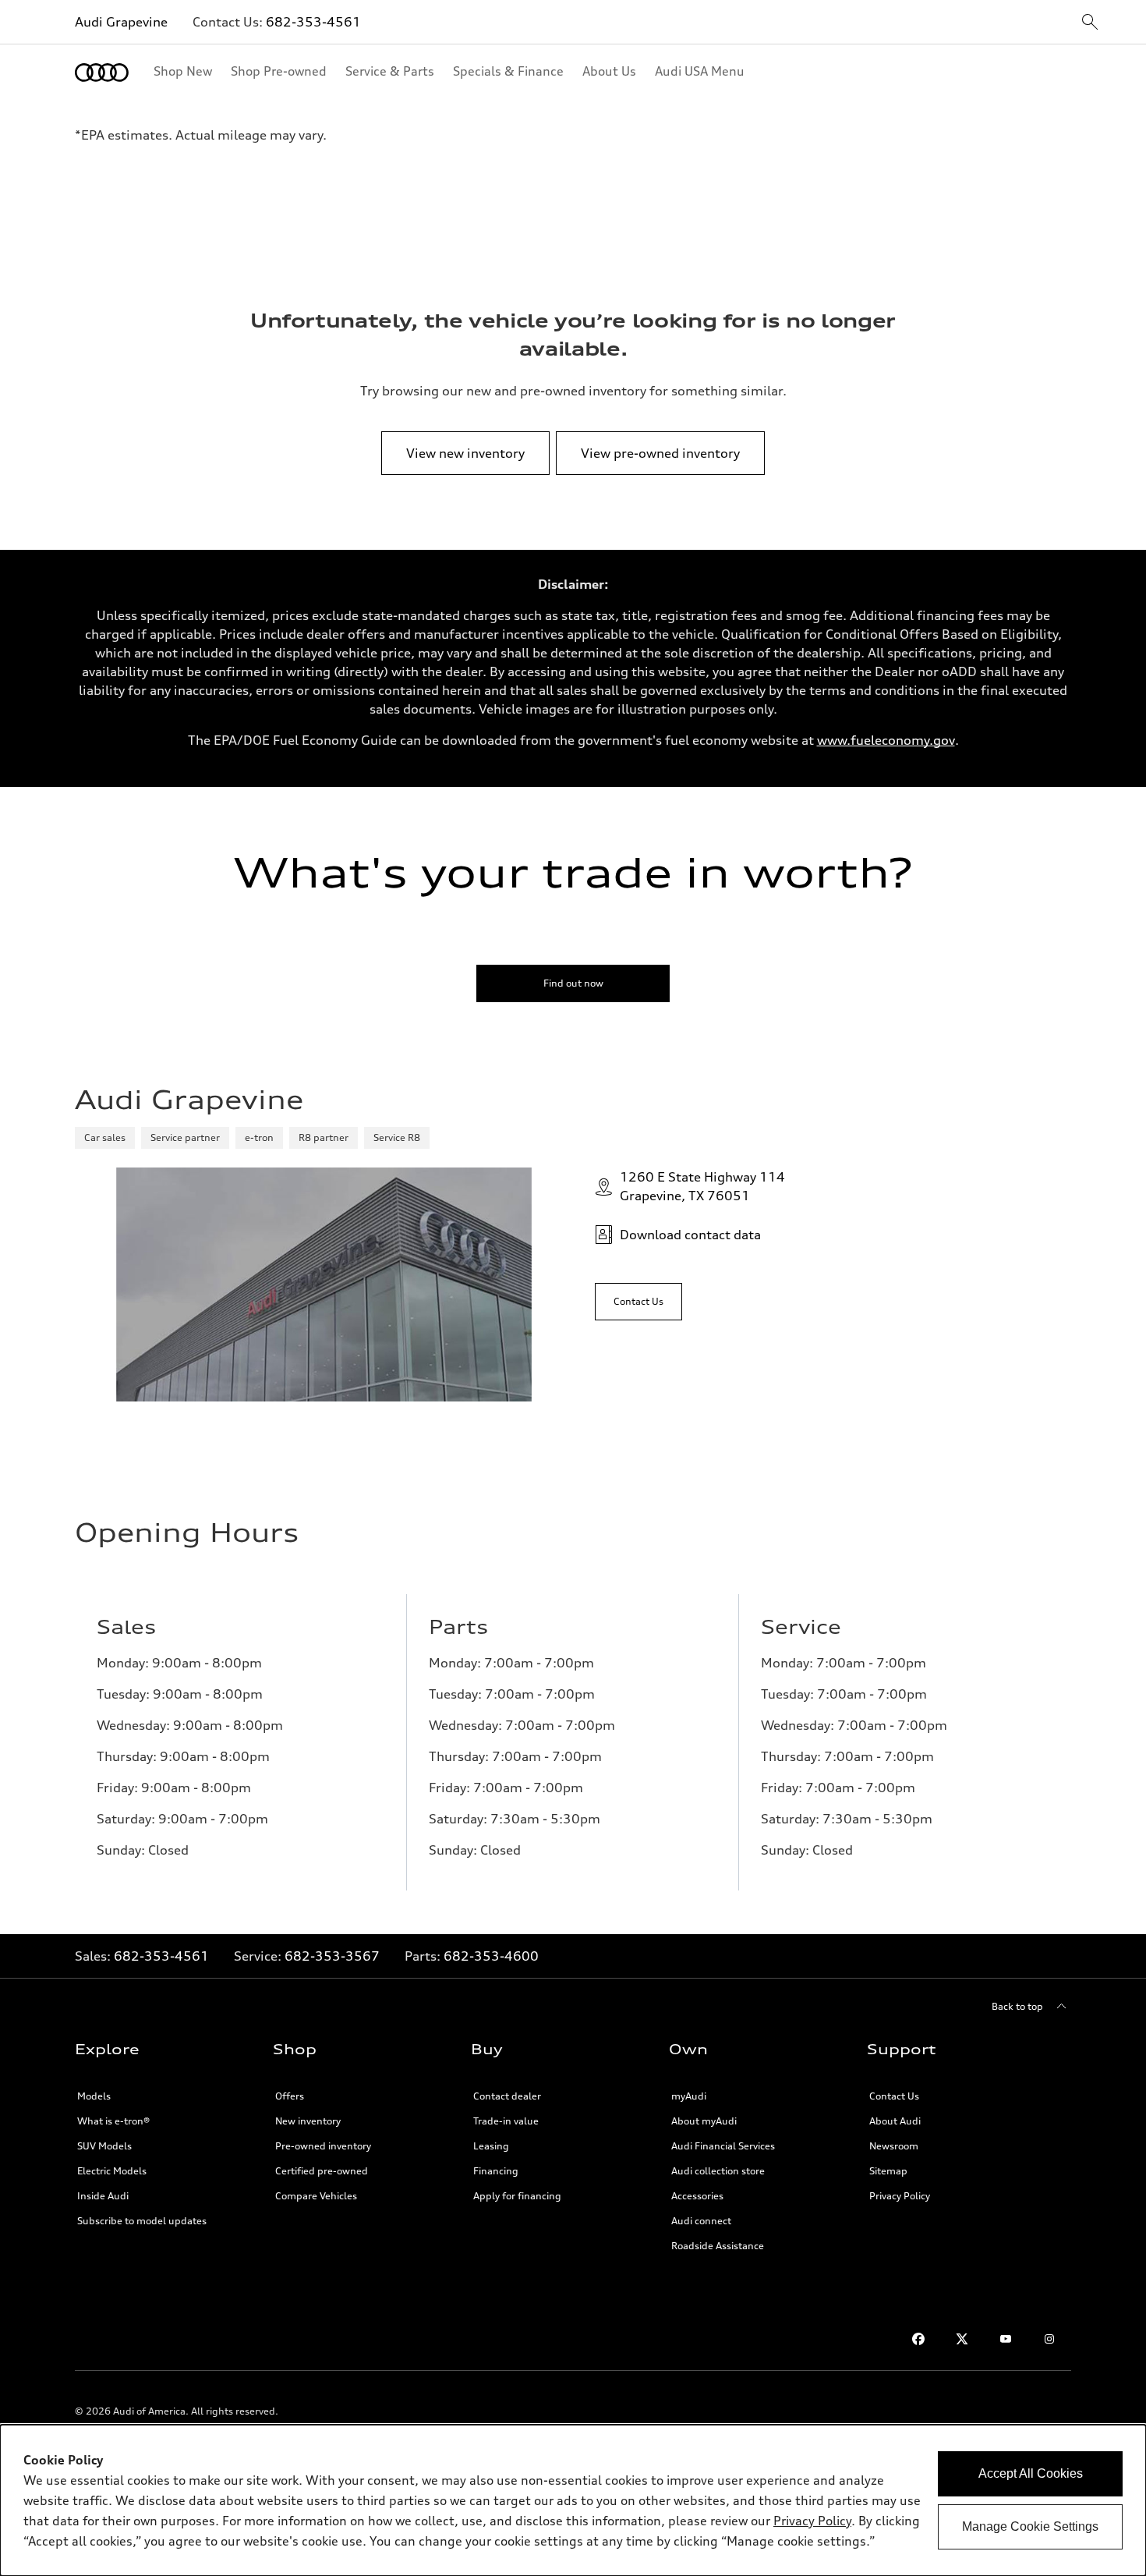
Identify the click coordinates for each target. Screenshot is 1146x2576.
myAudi (689, 2096)
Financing (496, 2171)
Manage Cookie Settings (1030, 2526)
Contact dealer (507, 2096)
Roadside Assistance (718, 2246)
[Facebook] (918, 2339)
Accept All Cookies (1031, 2473)
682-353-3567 (332, 1956)
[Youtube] (1006, 2339)
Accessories (697, 2196)
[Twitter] (962, 2339)
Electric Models (112, 2171)
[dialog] (573, 2500)
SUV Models (104, 2146)
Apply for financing (517, 2196)
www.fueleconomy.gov (886, 740)
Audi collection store (718, 2171)
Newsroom (894, 2146)
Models (94, 2096)
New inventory (308, 2121)
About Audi (895, 2121)
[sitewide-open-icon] (1090, 23)
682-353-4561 (313, 22)
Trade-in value (506, 2121)
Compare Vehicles (316, 2196)
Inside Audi (103, 2196)
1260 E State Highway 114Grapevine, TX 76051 (702, 1186)
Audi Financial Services (723, 2146)
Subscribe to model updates (142, 2221)
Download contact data (690, 1235)
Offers (290, 2096)
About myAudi (704, 2121)
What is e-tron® (113, 2121)
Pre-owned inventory (323, 2146)
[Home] (102, 73)
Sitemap (888, 2171)
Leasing (491, 2146)
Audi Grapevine (121, 22)
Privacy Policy (900, 2196)
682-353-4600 (491, 1956)
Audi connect (701, 2221)
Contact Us (894, 2096)
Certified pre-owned (322, 2171)
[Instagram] (1049, 2339)
